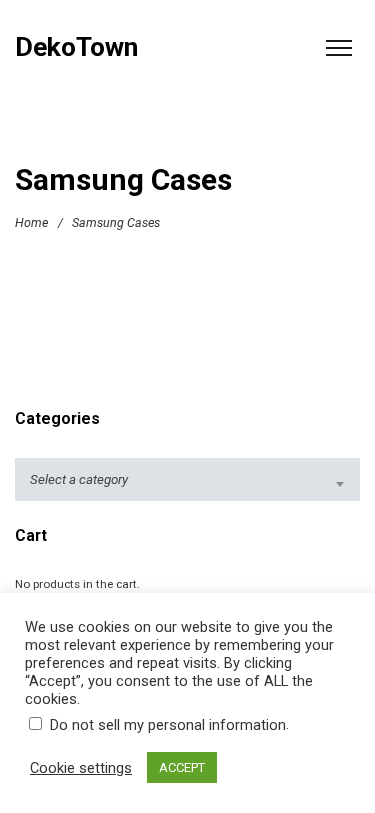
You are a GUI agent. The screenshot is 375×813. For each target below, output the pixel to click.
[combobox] (187, 479)
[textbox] (187, 479)
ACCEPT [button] (182, 767)
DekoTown (76, 47)
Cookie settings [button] (81, 768)
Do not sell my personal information (168, 725)
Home (31, 221)
